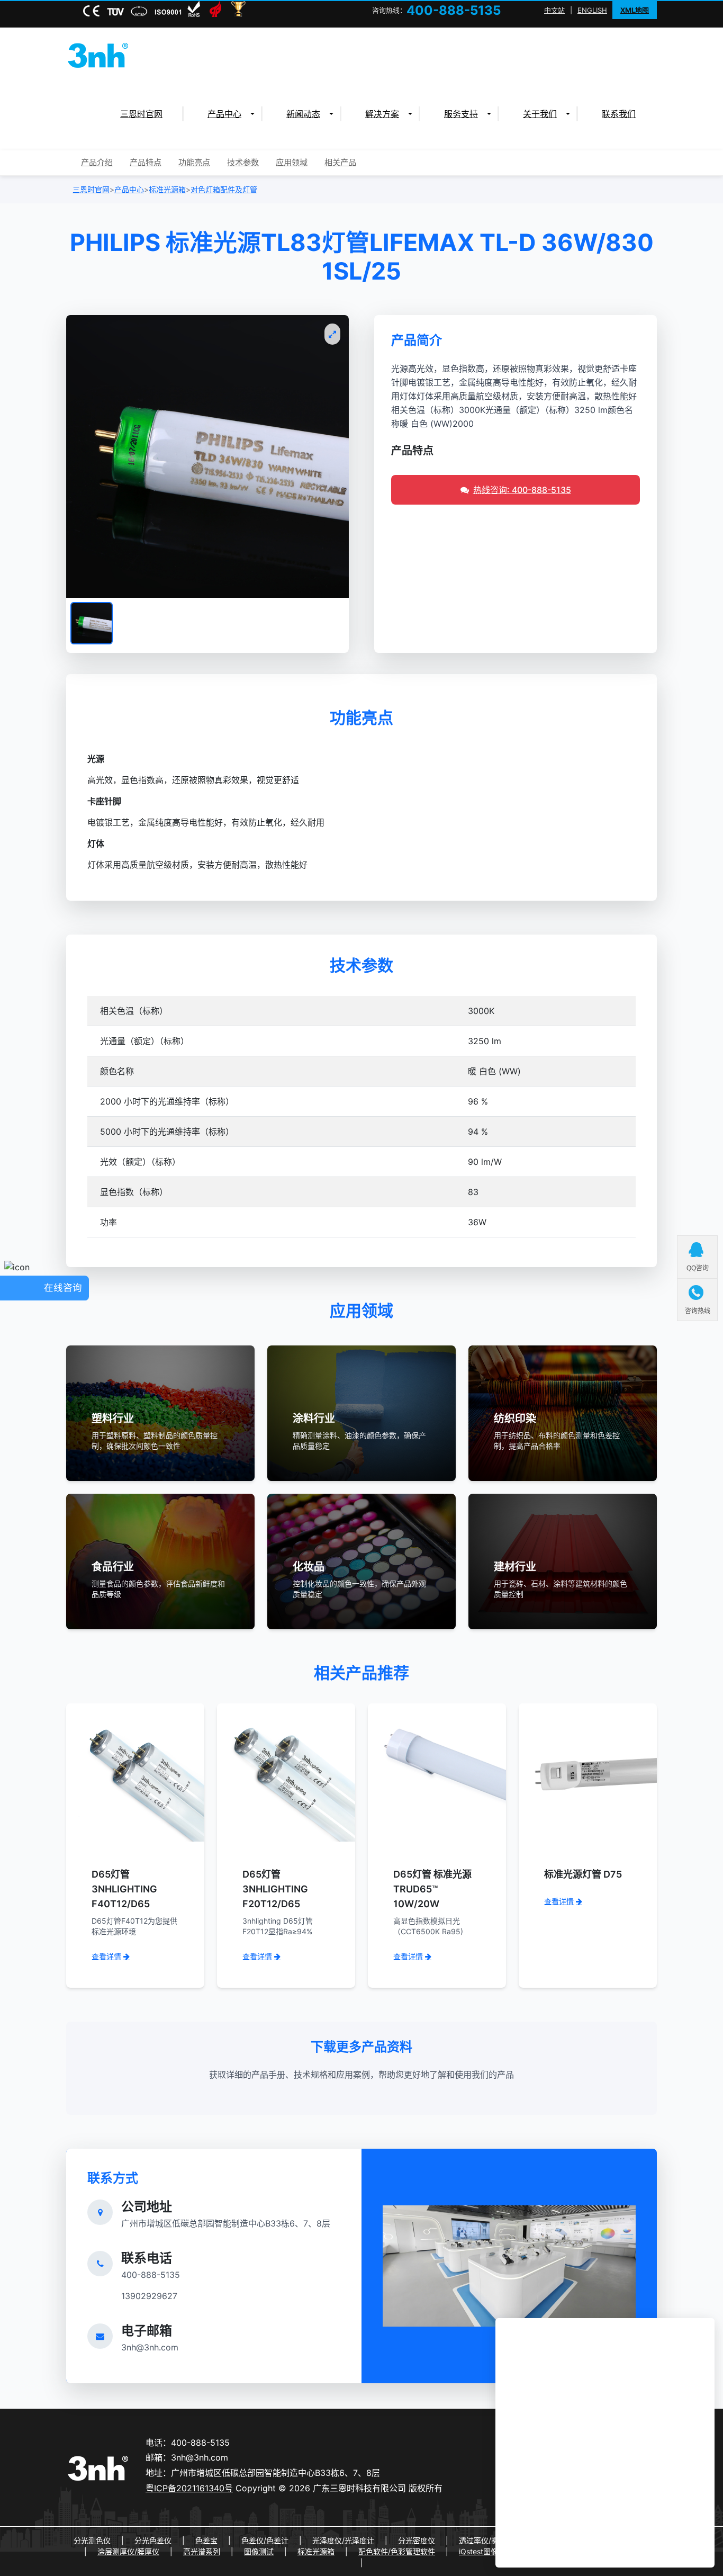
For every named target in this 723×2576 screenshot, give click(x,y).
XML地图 (635, 10)
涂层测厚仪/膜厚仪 (128, 2551)
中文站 (554, 10)
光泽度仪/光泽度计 (343, 2540)
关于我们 (540, 114)
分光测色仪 (92, 2540)
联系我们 (619, 114)
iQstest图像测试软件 (493, 2551)
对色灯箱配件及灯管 (224, 189)
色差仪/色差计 (265, 2540)
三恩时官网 (141, 114)
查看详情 (106, 1956)
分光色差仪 (153, 2540)
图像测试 (259, 2551)
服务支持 (461, 114)
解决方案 (382, 114)
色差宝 (206, 2540)
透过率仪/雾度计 (486, 2540)
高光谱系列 (202, 2551)
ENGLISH (592, 10)
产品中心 (224, 114)
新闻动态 (303, 114)
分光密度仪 (417, 2540)
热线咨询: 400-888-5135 (522, 490)
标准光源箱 (167, 189)
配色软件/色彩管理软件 (397, 2551)
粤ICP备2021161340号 (189, 2488)
